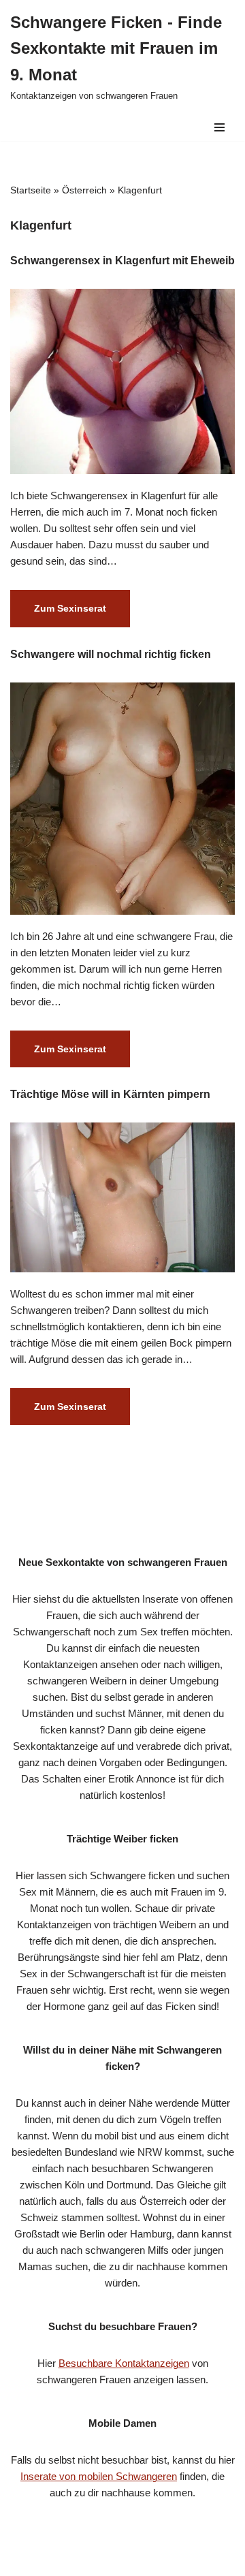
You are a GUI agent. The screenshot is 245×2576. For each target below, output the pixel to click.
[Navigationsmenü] (219, 127)
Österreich (84, 190)
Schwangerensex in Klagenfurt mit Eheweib (122, 261)
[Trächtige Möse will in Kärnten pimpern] (122, 1197)
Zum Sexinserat (58, 614)
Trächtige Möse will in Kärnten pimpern (110, 1094)
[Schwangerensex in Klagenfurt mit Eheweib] (122, 382)
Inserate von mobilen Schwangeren (99, 2476)
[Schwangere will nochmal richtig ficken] (122, 799)
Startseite (31, 190)
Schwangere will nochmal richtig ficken (111, 654)
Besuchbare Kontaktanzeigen (124, 2363)
